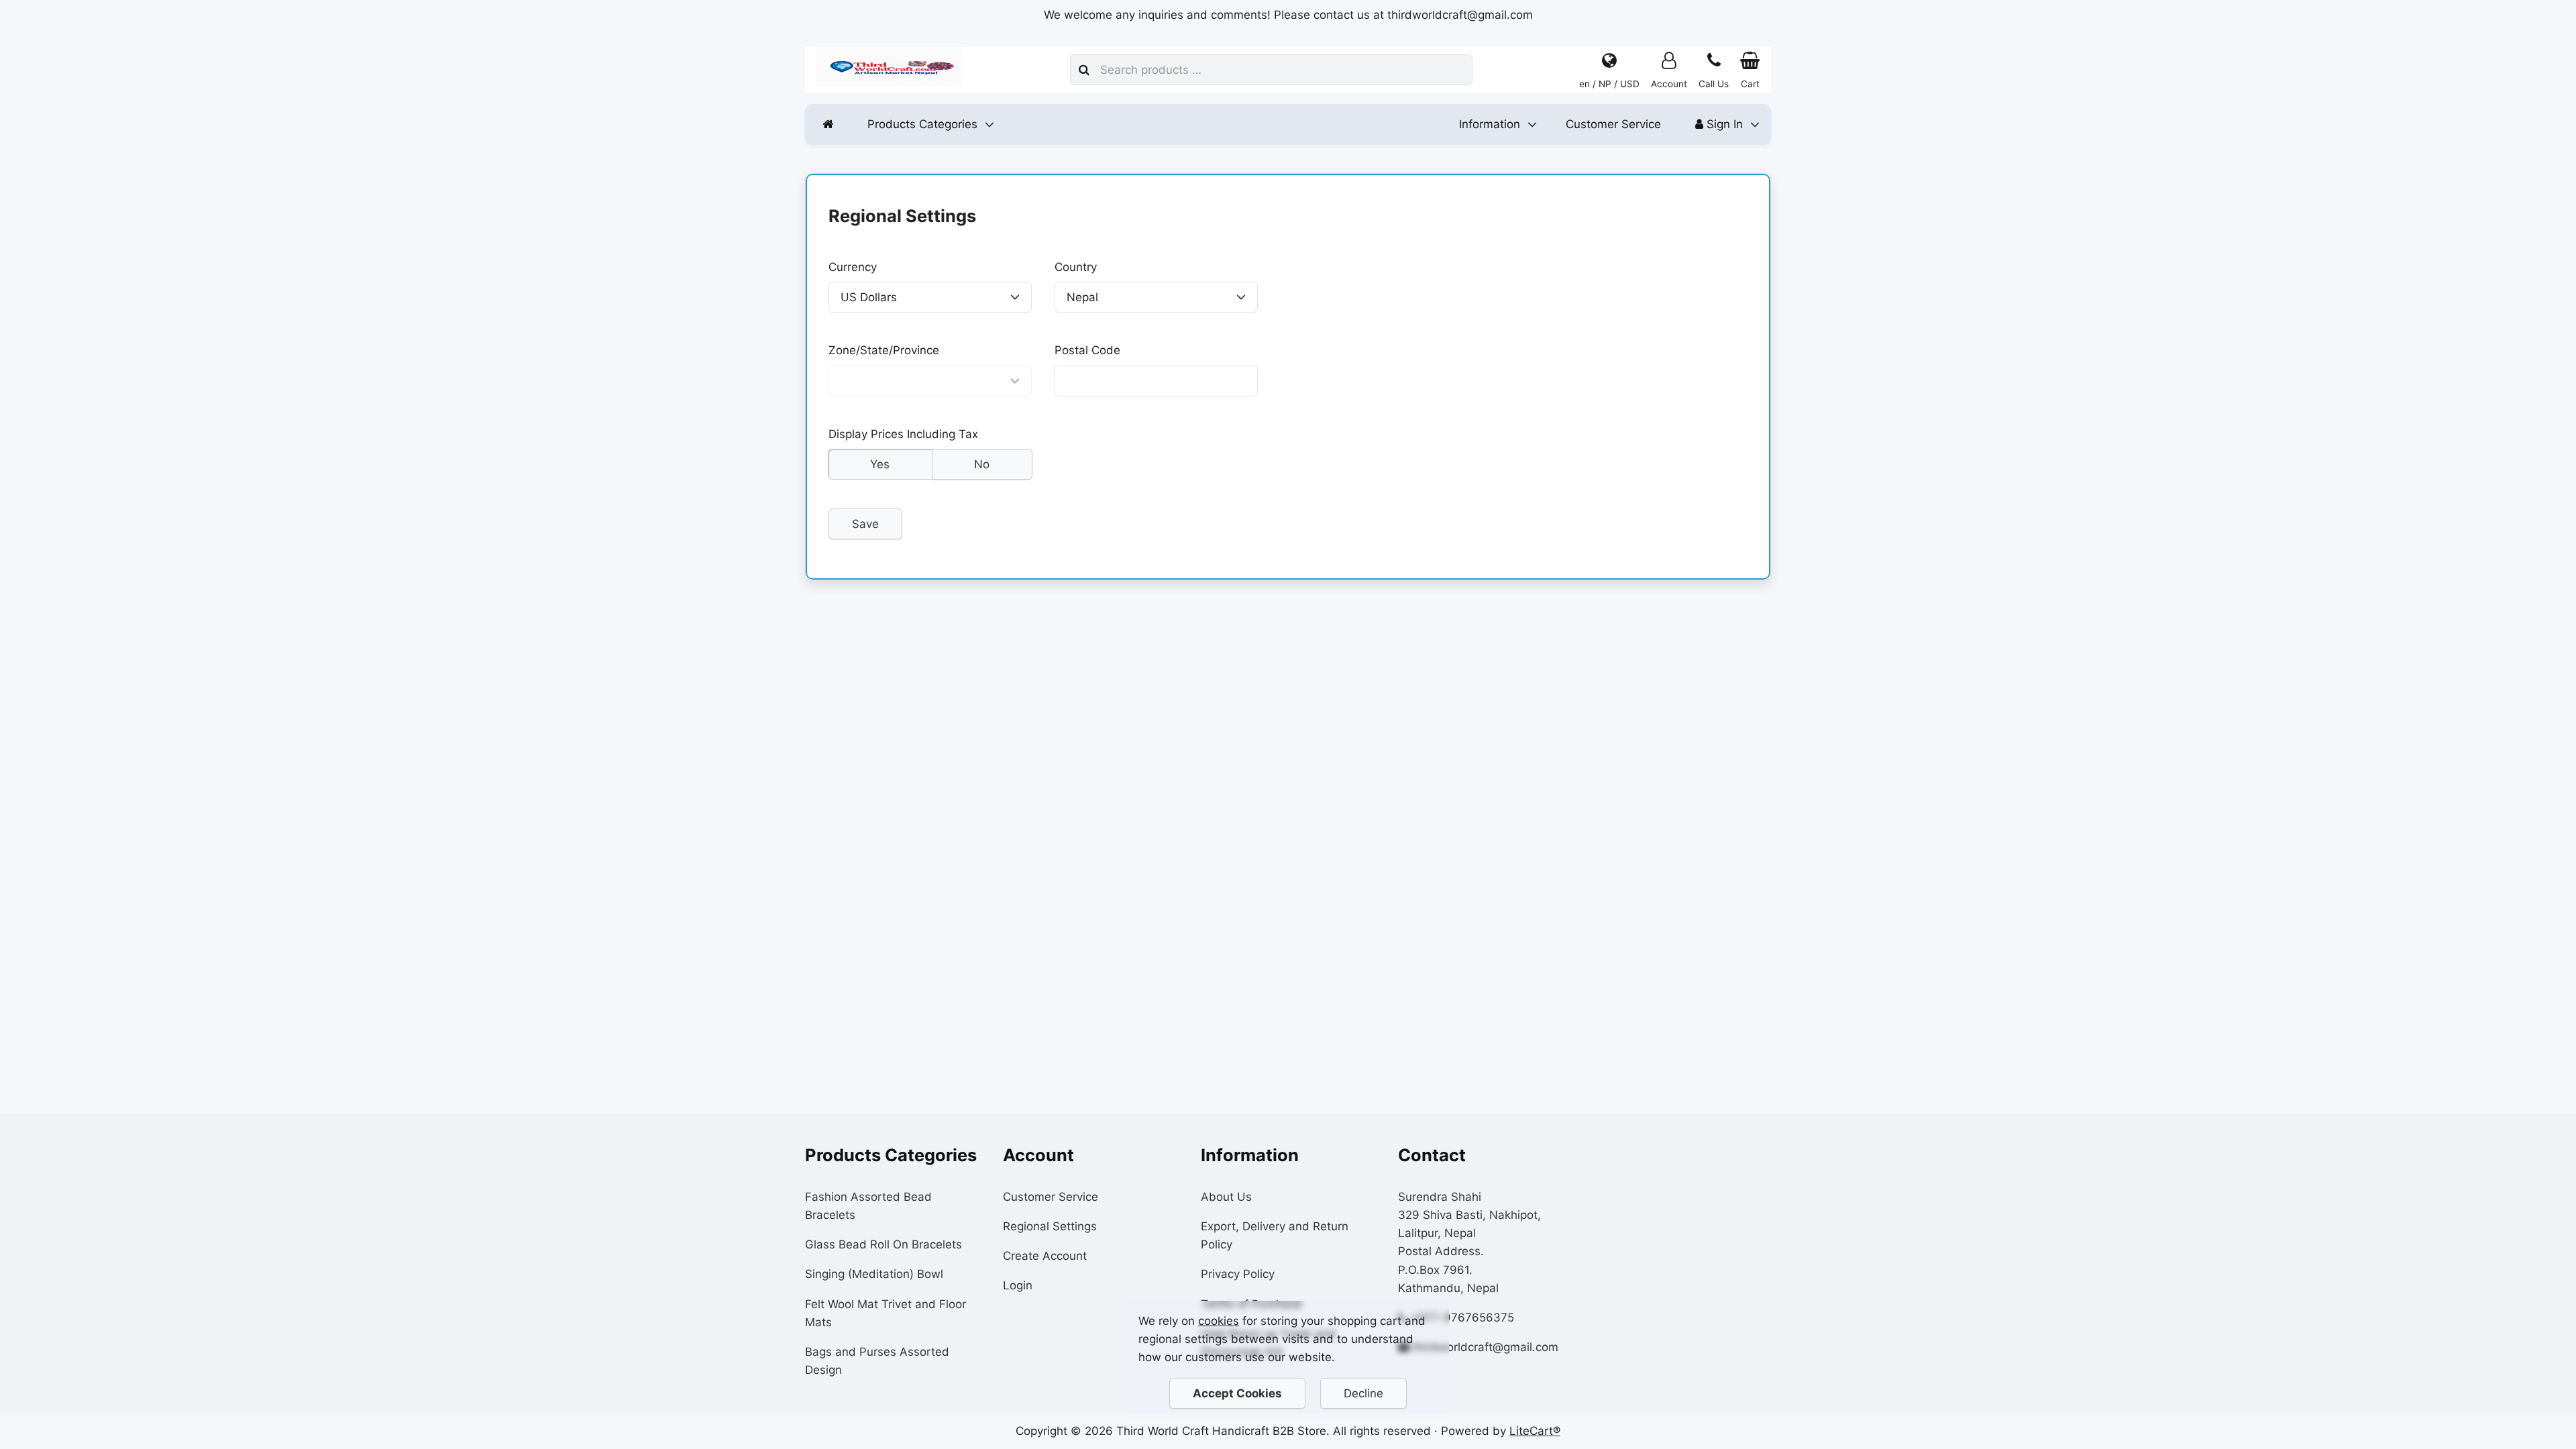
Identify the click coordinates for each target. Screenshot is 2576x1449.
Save (865, 524)
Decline (1363, 1393)
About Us (1226, 1197)
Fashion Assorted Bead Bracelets (868, 1206)
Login (1018, 1285)
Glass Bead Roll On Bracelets (883, 1244)
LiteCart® (1535, 1431)
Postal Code (1087, 351)
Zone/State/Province (884, 351)
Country (1076, 267)
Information (1490, 124)
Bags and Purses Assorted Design (877, 1361)
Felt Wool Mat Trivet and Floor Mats (885, 1313)
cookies (1219, 1321)
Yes (880, 464)
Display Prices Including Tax (903, 434)
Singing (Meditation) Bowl (874, 1274)
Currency (853, 267)
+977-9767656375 (1462, 1318)
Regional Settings (1050, 1226)
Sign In (1723, 124)
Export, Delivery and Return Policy (1275, 1235)
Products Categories (922, 124)
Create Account (1045, 1256)
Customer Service (1613, 124)
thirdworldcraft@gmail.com (1486, 1347)
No (982, 464)
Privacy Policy (1238, 1274)
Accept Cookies (1237, 1393)
